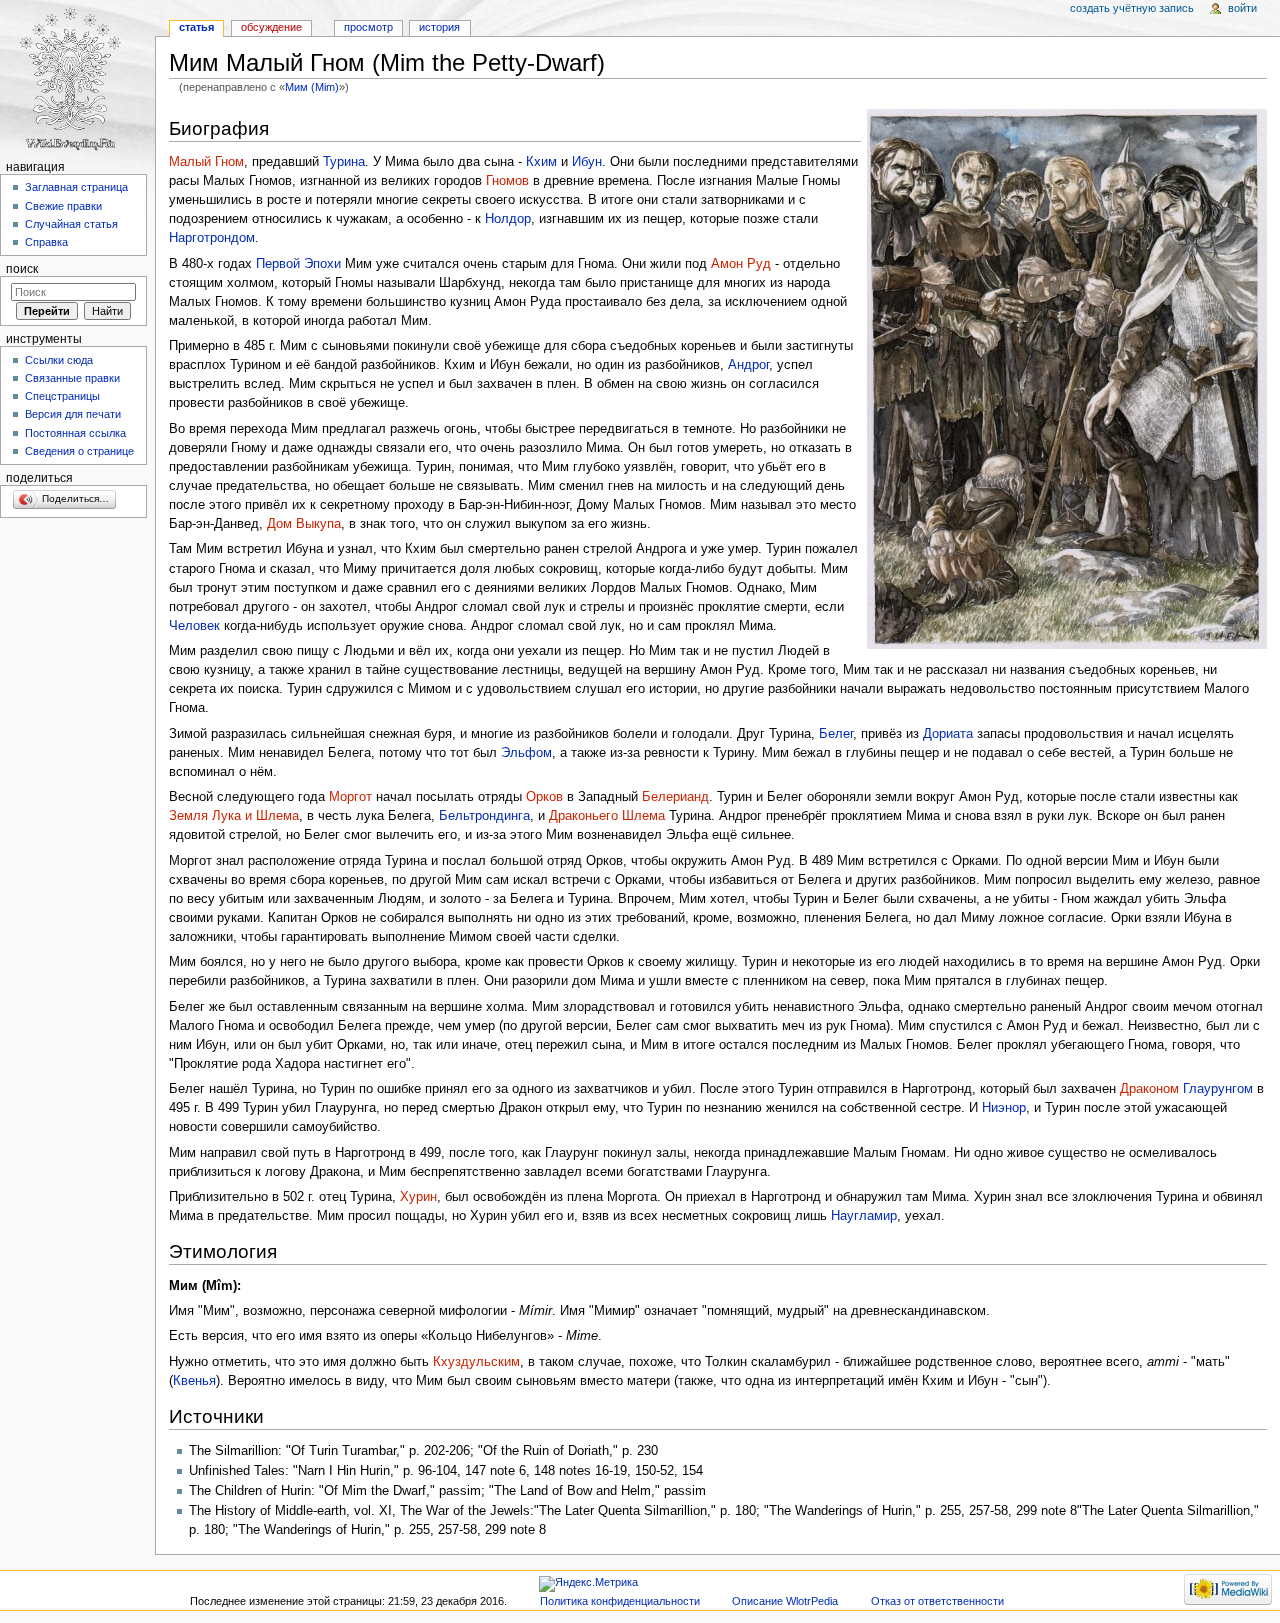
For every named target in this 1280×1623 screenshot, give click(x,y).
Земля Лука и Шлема (234, 816)
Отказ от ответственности (937, 1601)
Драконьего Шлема (607, 816)
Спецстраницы (62, 396)
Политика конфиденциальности (620, 1601)
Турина (344, 162)
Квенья (194, 1381)
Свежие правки (63, 206)
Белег (836, 734)
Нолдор (508, 219)
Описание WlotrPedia (785, 1601)
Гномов (507, 181)
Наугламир (864, 1216)
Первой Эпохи (298, 264)
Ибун (587, 162)
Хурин (418, 1197)
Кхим (541, 162)
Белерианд (675, 797)
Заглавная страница (76, 187)
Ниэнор (1004, 1108)
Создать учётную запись (1132, 8)
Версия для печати (73, 414)
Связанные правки (72, 378)
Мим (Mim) (312, 87)
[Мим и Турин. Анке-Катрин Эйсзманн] (1067, 378)
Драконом (1149, 1089)
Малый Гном (206, 162)
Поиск (22, 269)
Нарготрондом (212, 238)
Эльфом (526, 753)
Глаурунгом (1218, 1089)
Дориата (948, 734)
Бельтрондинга (484, 816)
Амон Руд (741, 264)
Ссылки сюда (59, 360)
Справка (46, 242)
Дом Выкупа (304, 524)
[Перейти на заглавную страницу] (77, 77)
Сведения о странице (79, 451)
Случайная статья (71, 224)
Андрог (748, 365)
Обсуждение (271, 27)
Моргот (350, 797)
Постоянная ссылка (75, 433)
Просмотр (368, 27)
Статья (196, 27)
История (439, 27)
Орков (544, 797)
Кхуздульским (476, 1362)
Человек (194, 626)
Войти (1242, 8)
